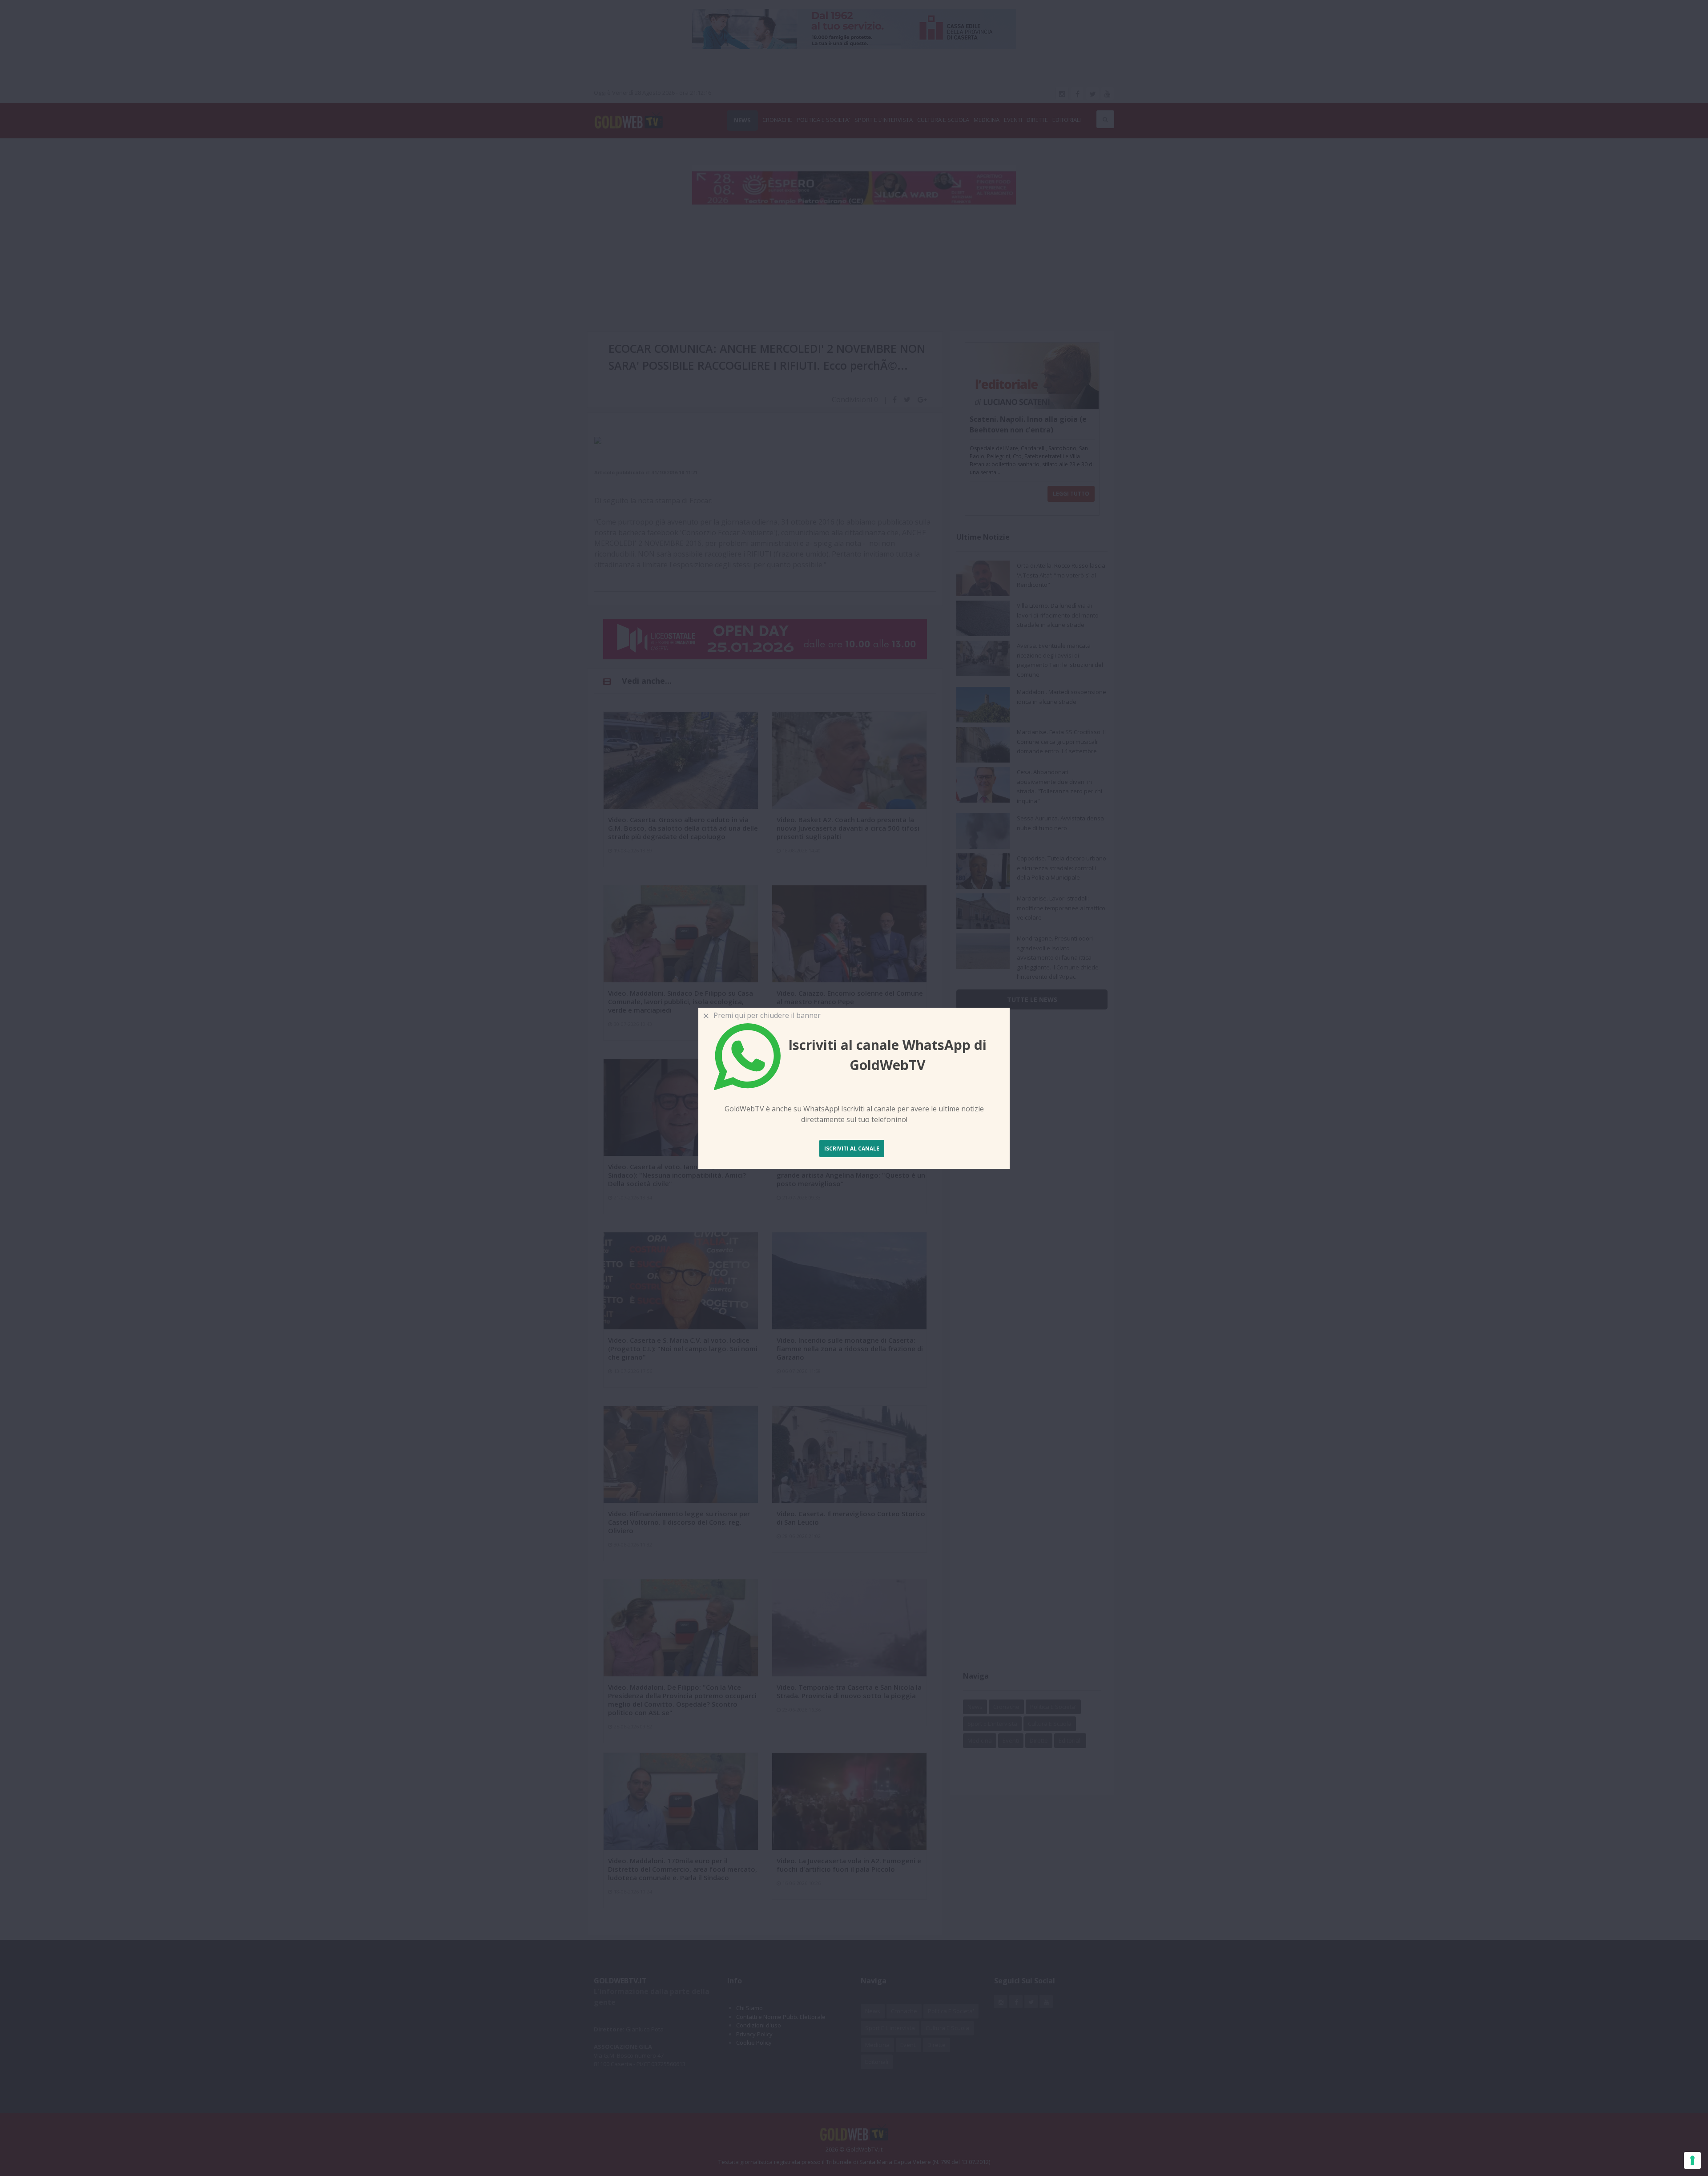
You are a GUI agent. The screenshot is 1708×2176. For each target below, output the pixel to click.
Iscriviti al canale (852, 1149)
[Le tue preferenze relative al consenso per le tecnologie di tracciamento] (1692, 2160)
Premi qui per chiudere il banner (765, 1015)
